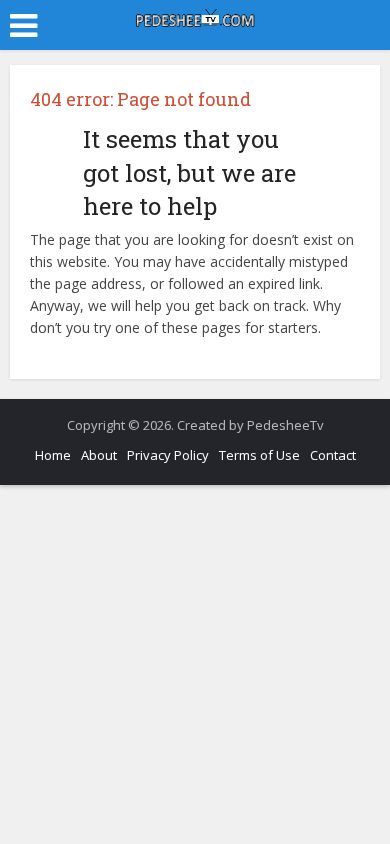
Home (53, 455)
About (99, 455)
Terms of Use (259, 455)
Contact (333, 455)
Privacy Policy (168, 455)
